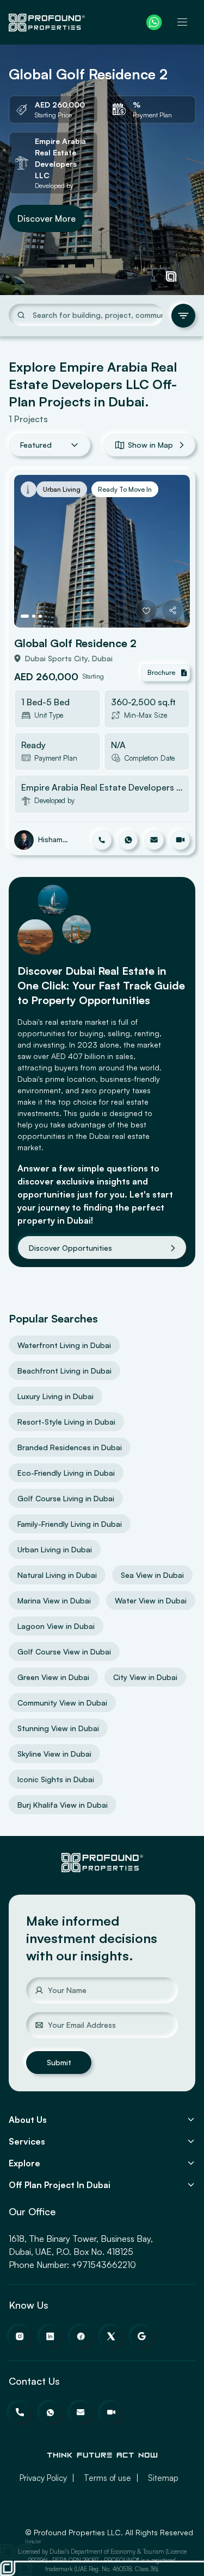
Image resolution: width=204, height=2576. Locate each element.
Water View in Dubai (151, 1600)
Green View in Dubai (53, 1677)
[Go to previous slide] (33, 551)
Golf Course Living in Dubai (66, 1498)
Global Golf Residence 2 (75, 643)
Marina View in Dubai (54, 1600)
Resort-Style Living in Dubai (66, 1422)
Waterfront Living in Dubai (64, 1345)
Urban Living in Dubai (55, 1549)
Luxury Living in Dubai (55, 1396)
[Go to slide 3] (40, 616)
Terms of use (107, 2478)
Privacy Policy (43, 2478)
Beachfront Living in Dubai (64, 1371)
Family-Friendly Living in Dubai (70, 1524)
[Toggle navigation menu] (182, 22)
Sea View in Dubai (152, 1575)
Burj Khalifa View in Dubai (63, 1805)
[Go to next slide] (171, 551)
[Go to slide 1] (25, 616)
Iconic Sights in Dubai (56, 1779)
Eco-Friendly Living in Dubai (66, 1473)
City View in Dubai (145, 1677)
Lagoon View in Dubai (56, 1626)
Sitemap (163, 2478)
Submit (59, 2062)
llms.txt (33, 2541)
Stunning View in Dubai (58, 1728)
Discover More (47, 218)
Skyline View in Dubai (54, 1754)
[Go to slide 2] (34, 616)
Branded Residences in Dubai (70, 1447)
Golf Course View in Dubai (64, 1651)
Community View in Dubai (62, 1703)
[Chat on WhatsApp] (154, 22)
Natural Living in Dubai (57, 1575)
